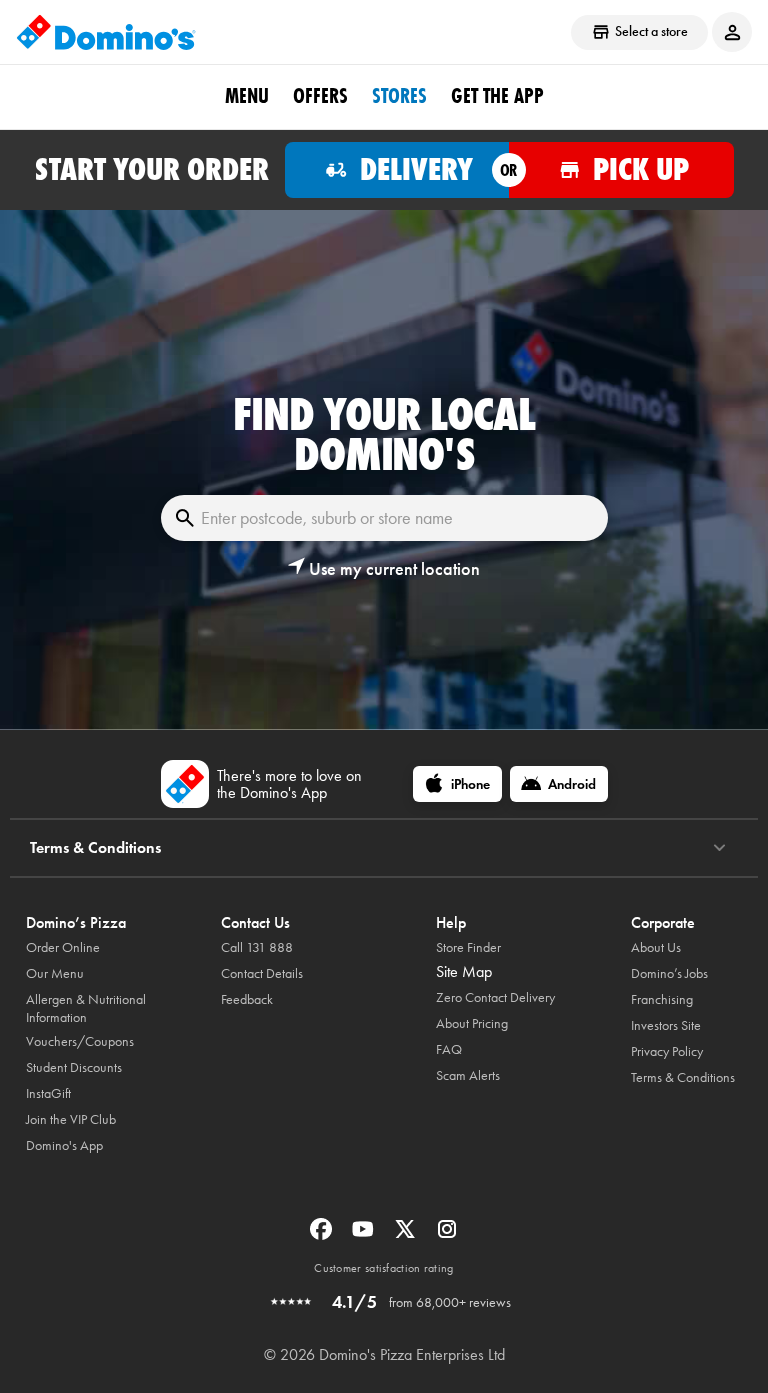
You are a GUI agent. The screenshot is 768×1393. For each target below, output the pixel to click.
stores (399, 96)
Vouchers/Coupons (80, 1041)
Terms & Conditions (683, 1077)
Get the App (497, 96)
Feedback (247, 999)
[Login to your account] (732, 32)
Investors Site (666, 1025)
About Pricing (472, 1023)
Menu (247, 96)
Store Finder (468, 947)
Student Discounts (74, 1067)
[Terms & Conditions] (719, 848)
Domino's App (64, 1145)
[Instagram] (447, 1235)
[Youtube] (365, 1235)
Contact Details (262, 973)
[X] (407, 1235)
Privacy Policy (667, 1051)
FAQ (449, 1049)
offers (320, 96)
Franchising (662, 999)
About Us (656, 947)
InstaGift (48, 1093)
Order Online (63, 947)
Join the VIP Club (71, 1119)
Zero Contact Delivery (495, 997)
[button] (384, 569)
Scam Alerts (468, 1075)
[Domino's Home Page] (106, 32)
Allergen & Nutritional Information (86, 1008)
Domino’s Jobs (669, 973)
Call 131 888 (257, 947)
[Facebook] (323, 1235)
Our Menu (55, 973)
